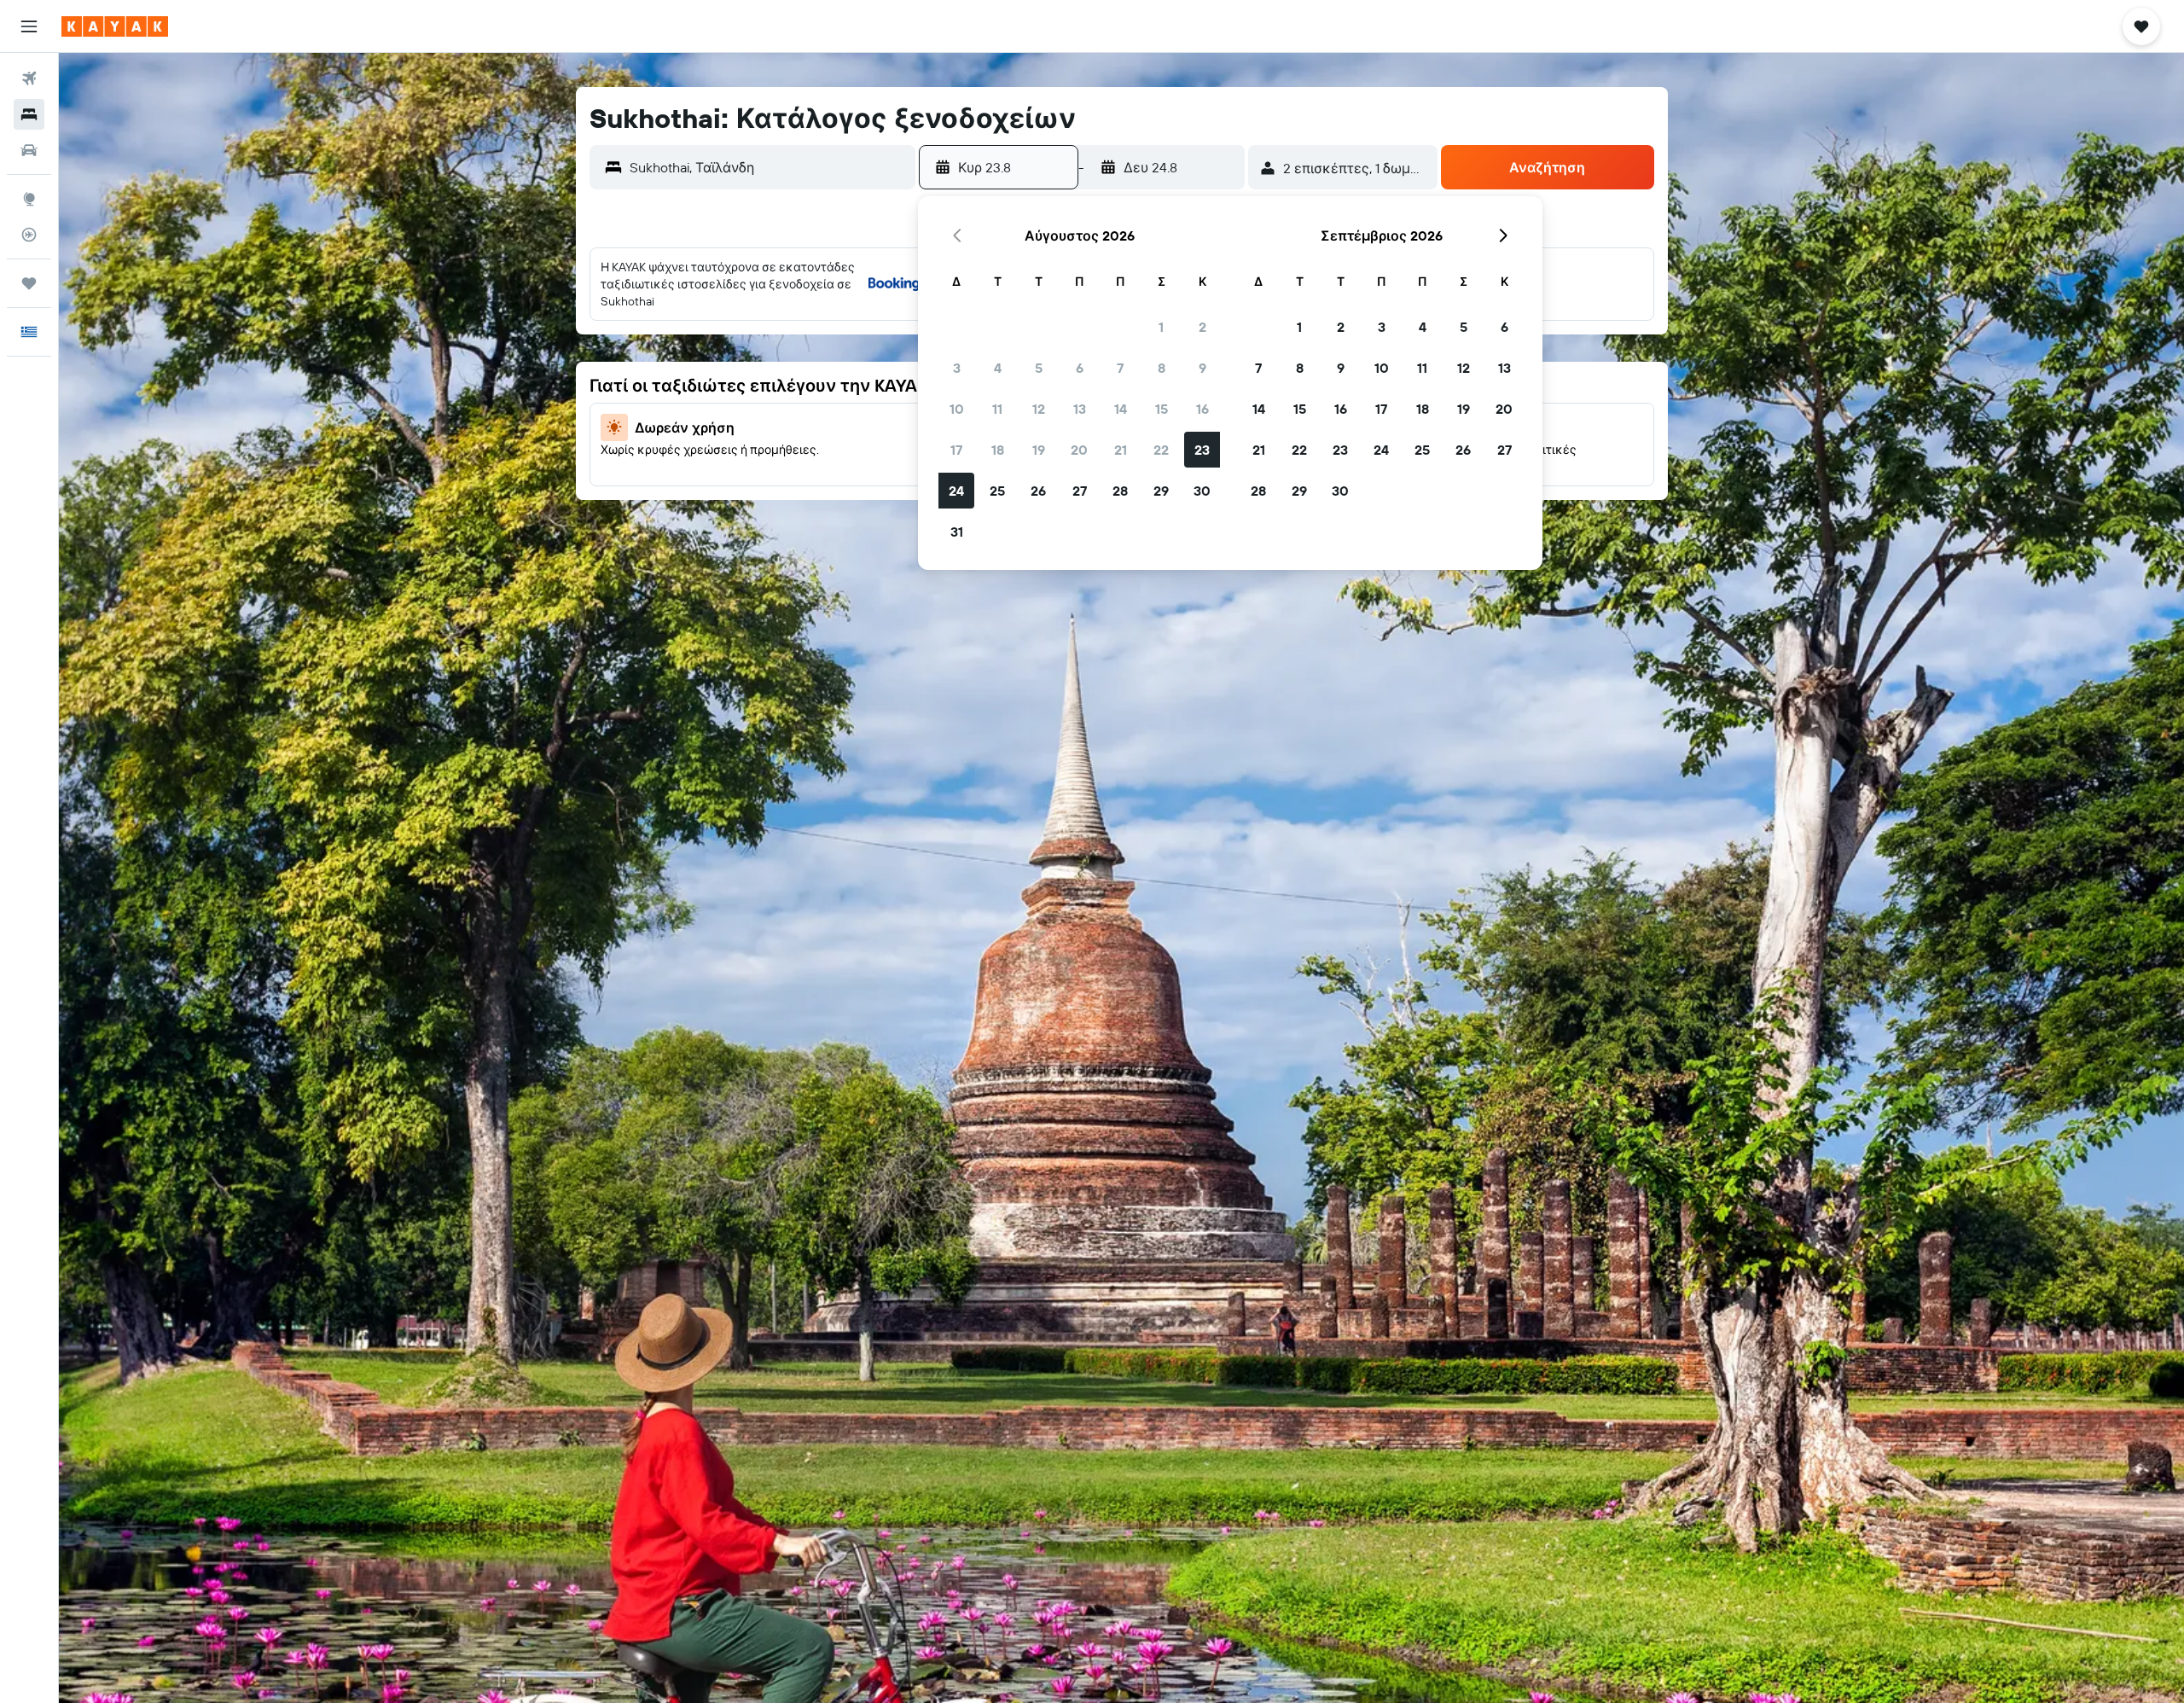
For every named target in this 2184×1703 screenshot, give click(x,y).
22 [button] (1161, 450)
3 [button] (957, 368)
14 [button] (1121, 409)
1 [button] (1161, 327)
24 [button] (956, 491)
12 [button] (1039, 409)
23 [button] (1202, 450)
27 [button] (1080, 491)
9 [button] (1202, 368)
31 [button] (957, 532)
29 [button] (1161, 491)
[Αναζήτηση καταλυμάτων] (29, 114)
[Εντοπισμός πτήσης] (29, 235)
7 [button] (1120, 368)
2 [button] (1202, 327)
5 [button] (1039, 368)
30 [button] (1202, 491)
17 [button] (956, 450)
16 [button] (1202, 409)
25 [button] (997, 491)
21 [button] (1121, 450)
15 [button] (1162, 409)
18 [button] (998, 450)
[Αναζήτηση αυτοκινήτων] (29, 150)
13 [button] (1080, 409)
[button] (29, 26)
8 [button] (1162, 368)
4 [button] (998, 368)
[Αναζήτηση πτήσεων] (29, 78)
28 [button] (1120, 491)
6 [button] (1080, 368)
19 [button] (1039, 450)
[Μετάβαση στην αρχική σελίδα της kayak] (115, 26)
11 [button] (997, 409)
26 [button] (1038, 491)
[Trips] (29, 283)
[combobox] (768, 167)
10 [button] (957, 409)
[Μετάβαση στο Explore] (29, 199)
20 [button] (1079, 450)
